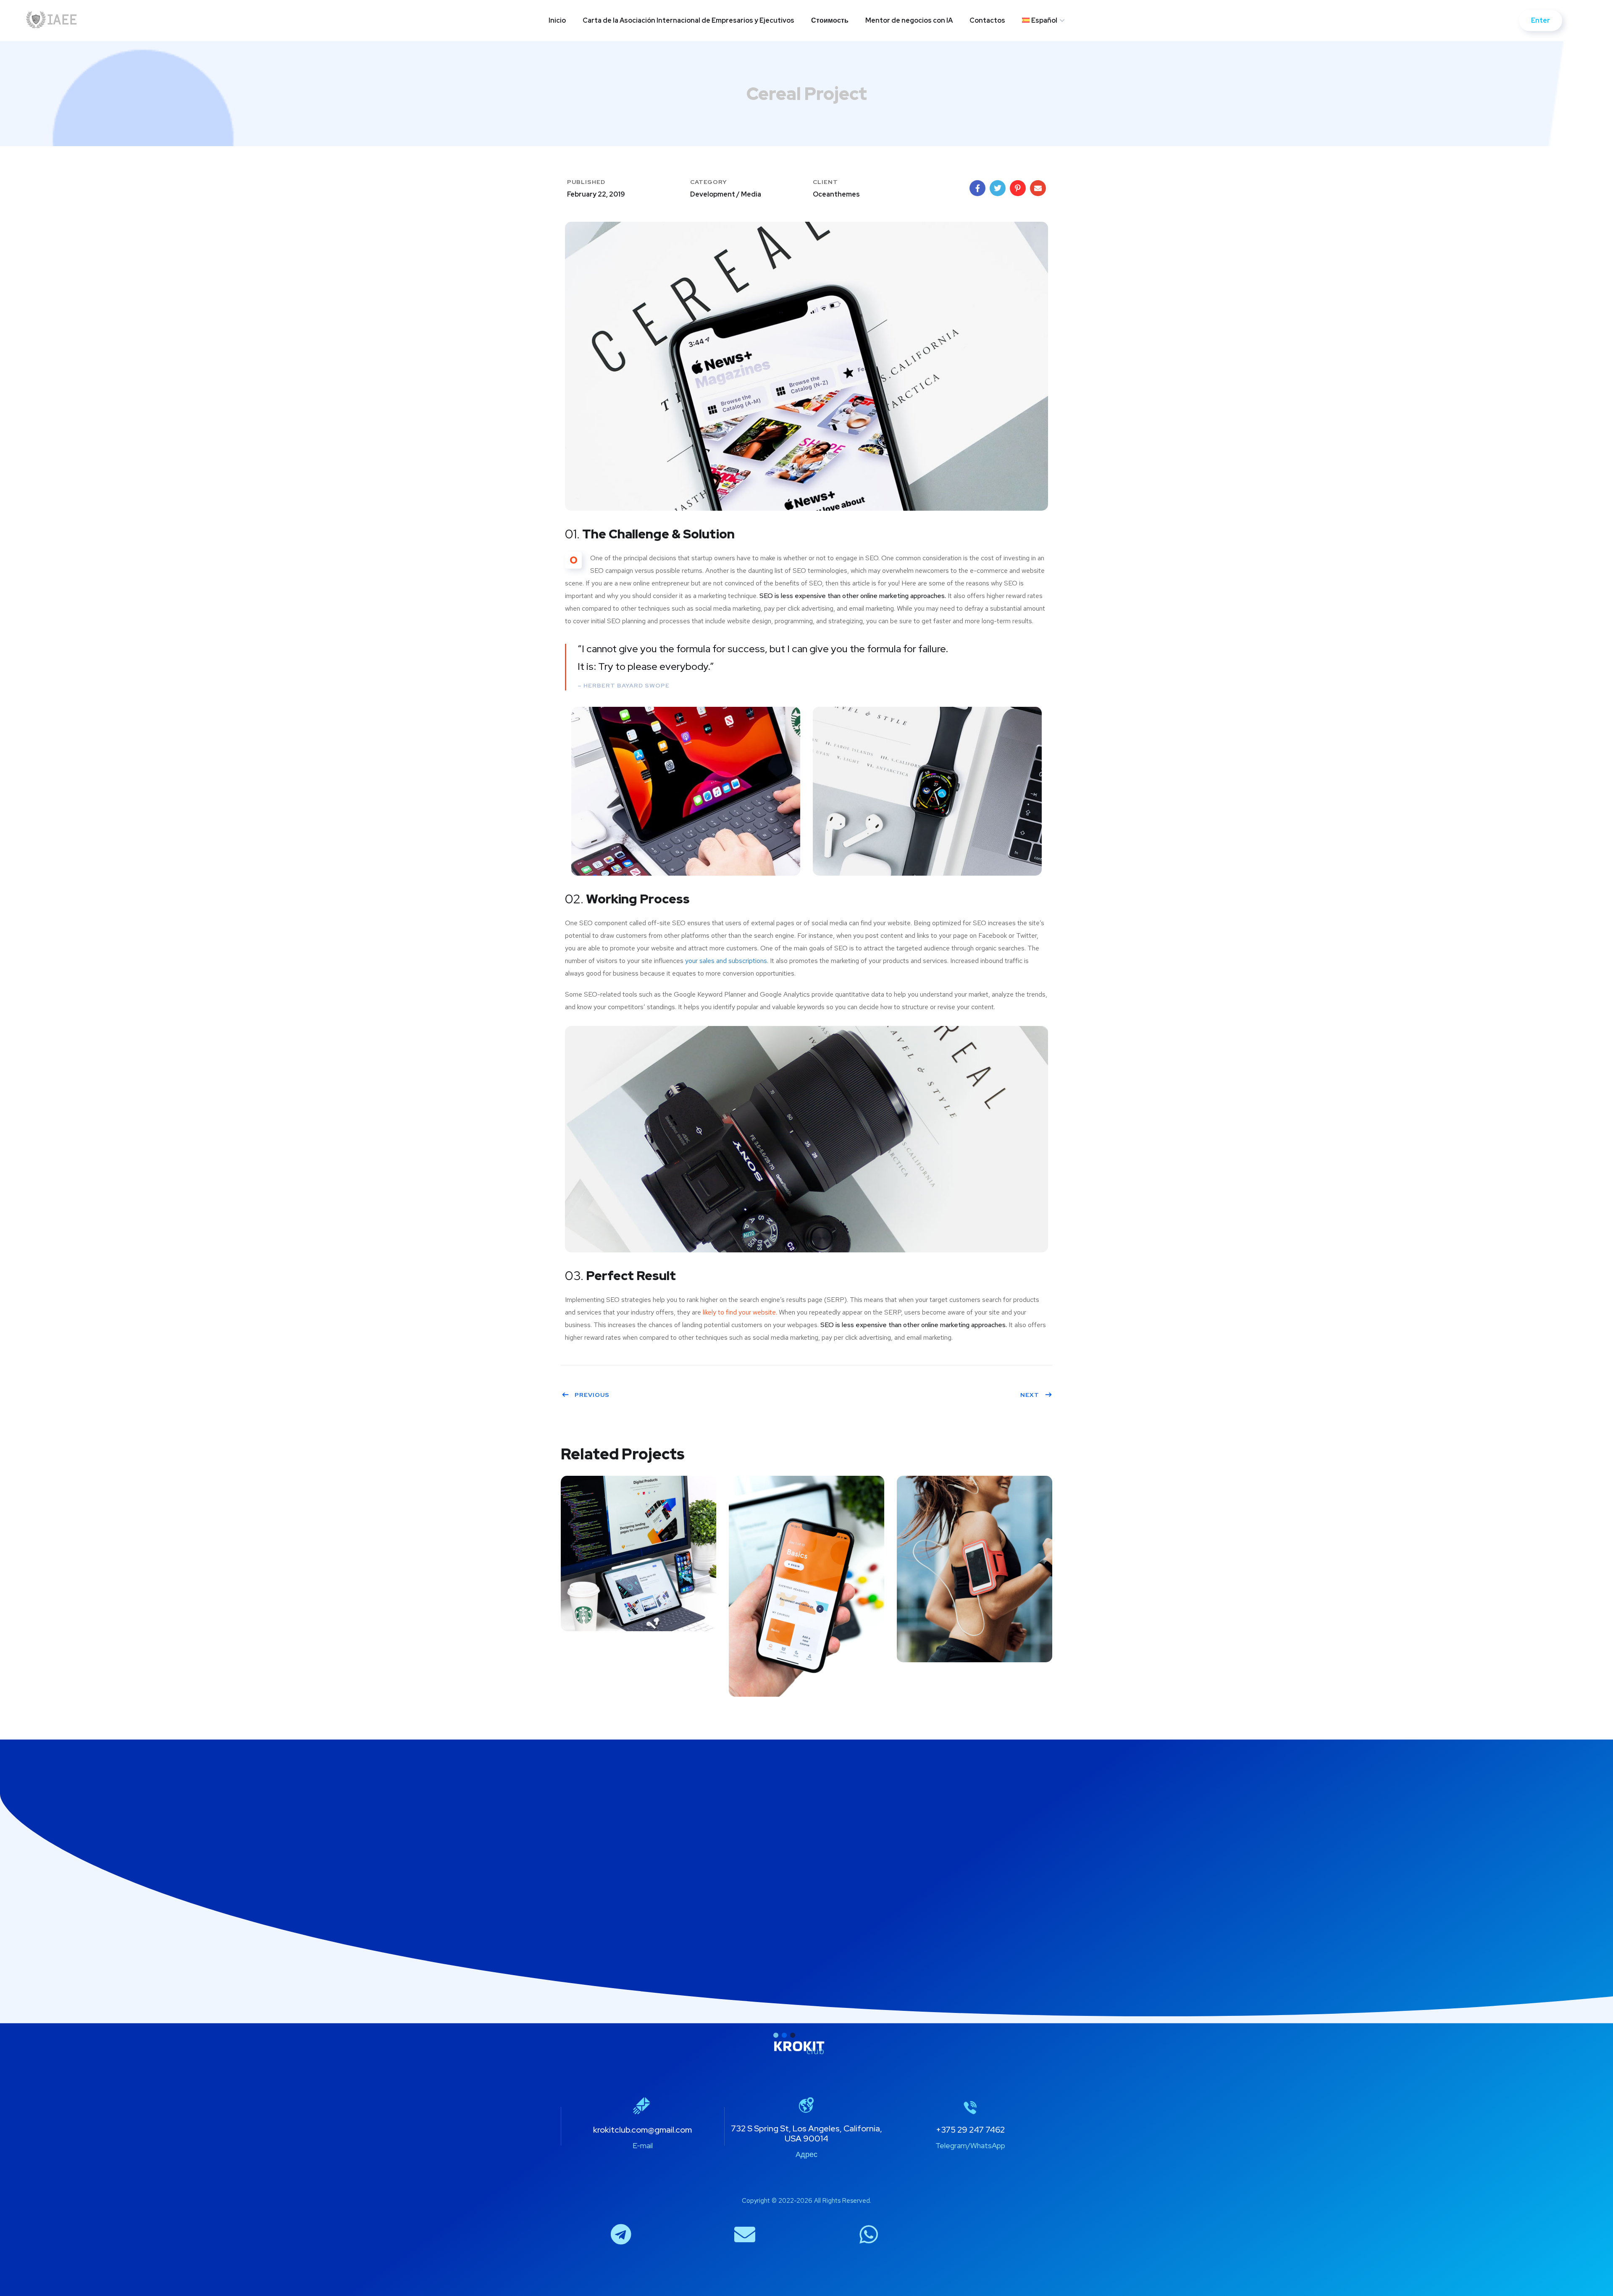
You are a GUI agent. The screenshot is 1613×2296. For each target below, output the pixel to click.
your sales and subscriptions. (727, 961)
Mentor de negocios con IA (909, 20)
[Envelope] (745, 2234)
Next (1030, 1395)
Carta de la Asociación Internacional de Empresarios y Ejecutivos (688, 20)
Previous (592, 1395)
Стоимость (830, 20)
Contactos (987, 20)
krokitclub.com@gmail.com (642, 2130)
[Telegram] (621, 2234)
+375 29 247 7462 (970, 2130)
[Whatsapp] (869, 2234)
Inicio (557, 20)
